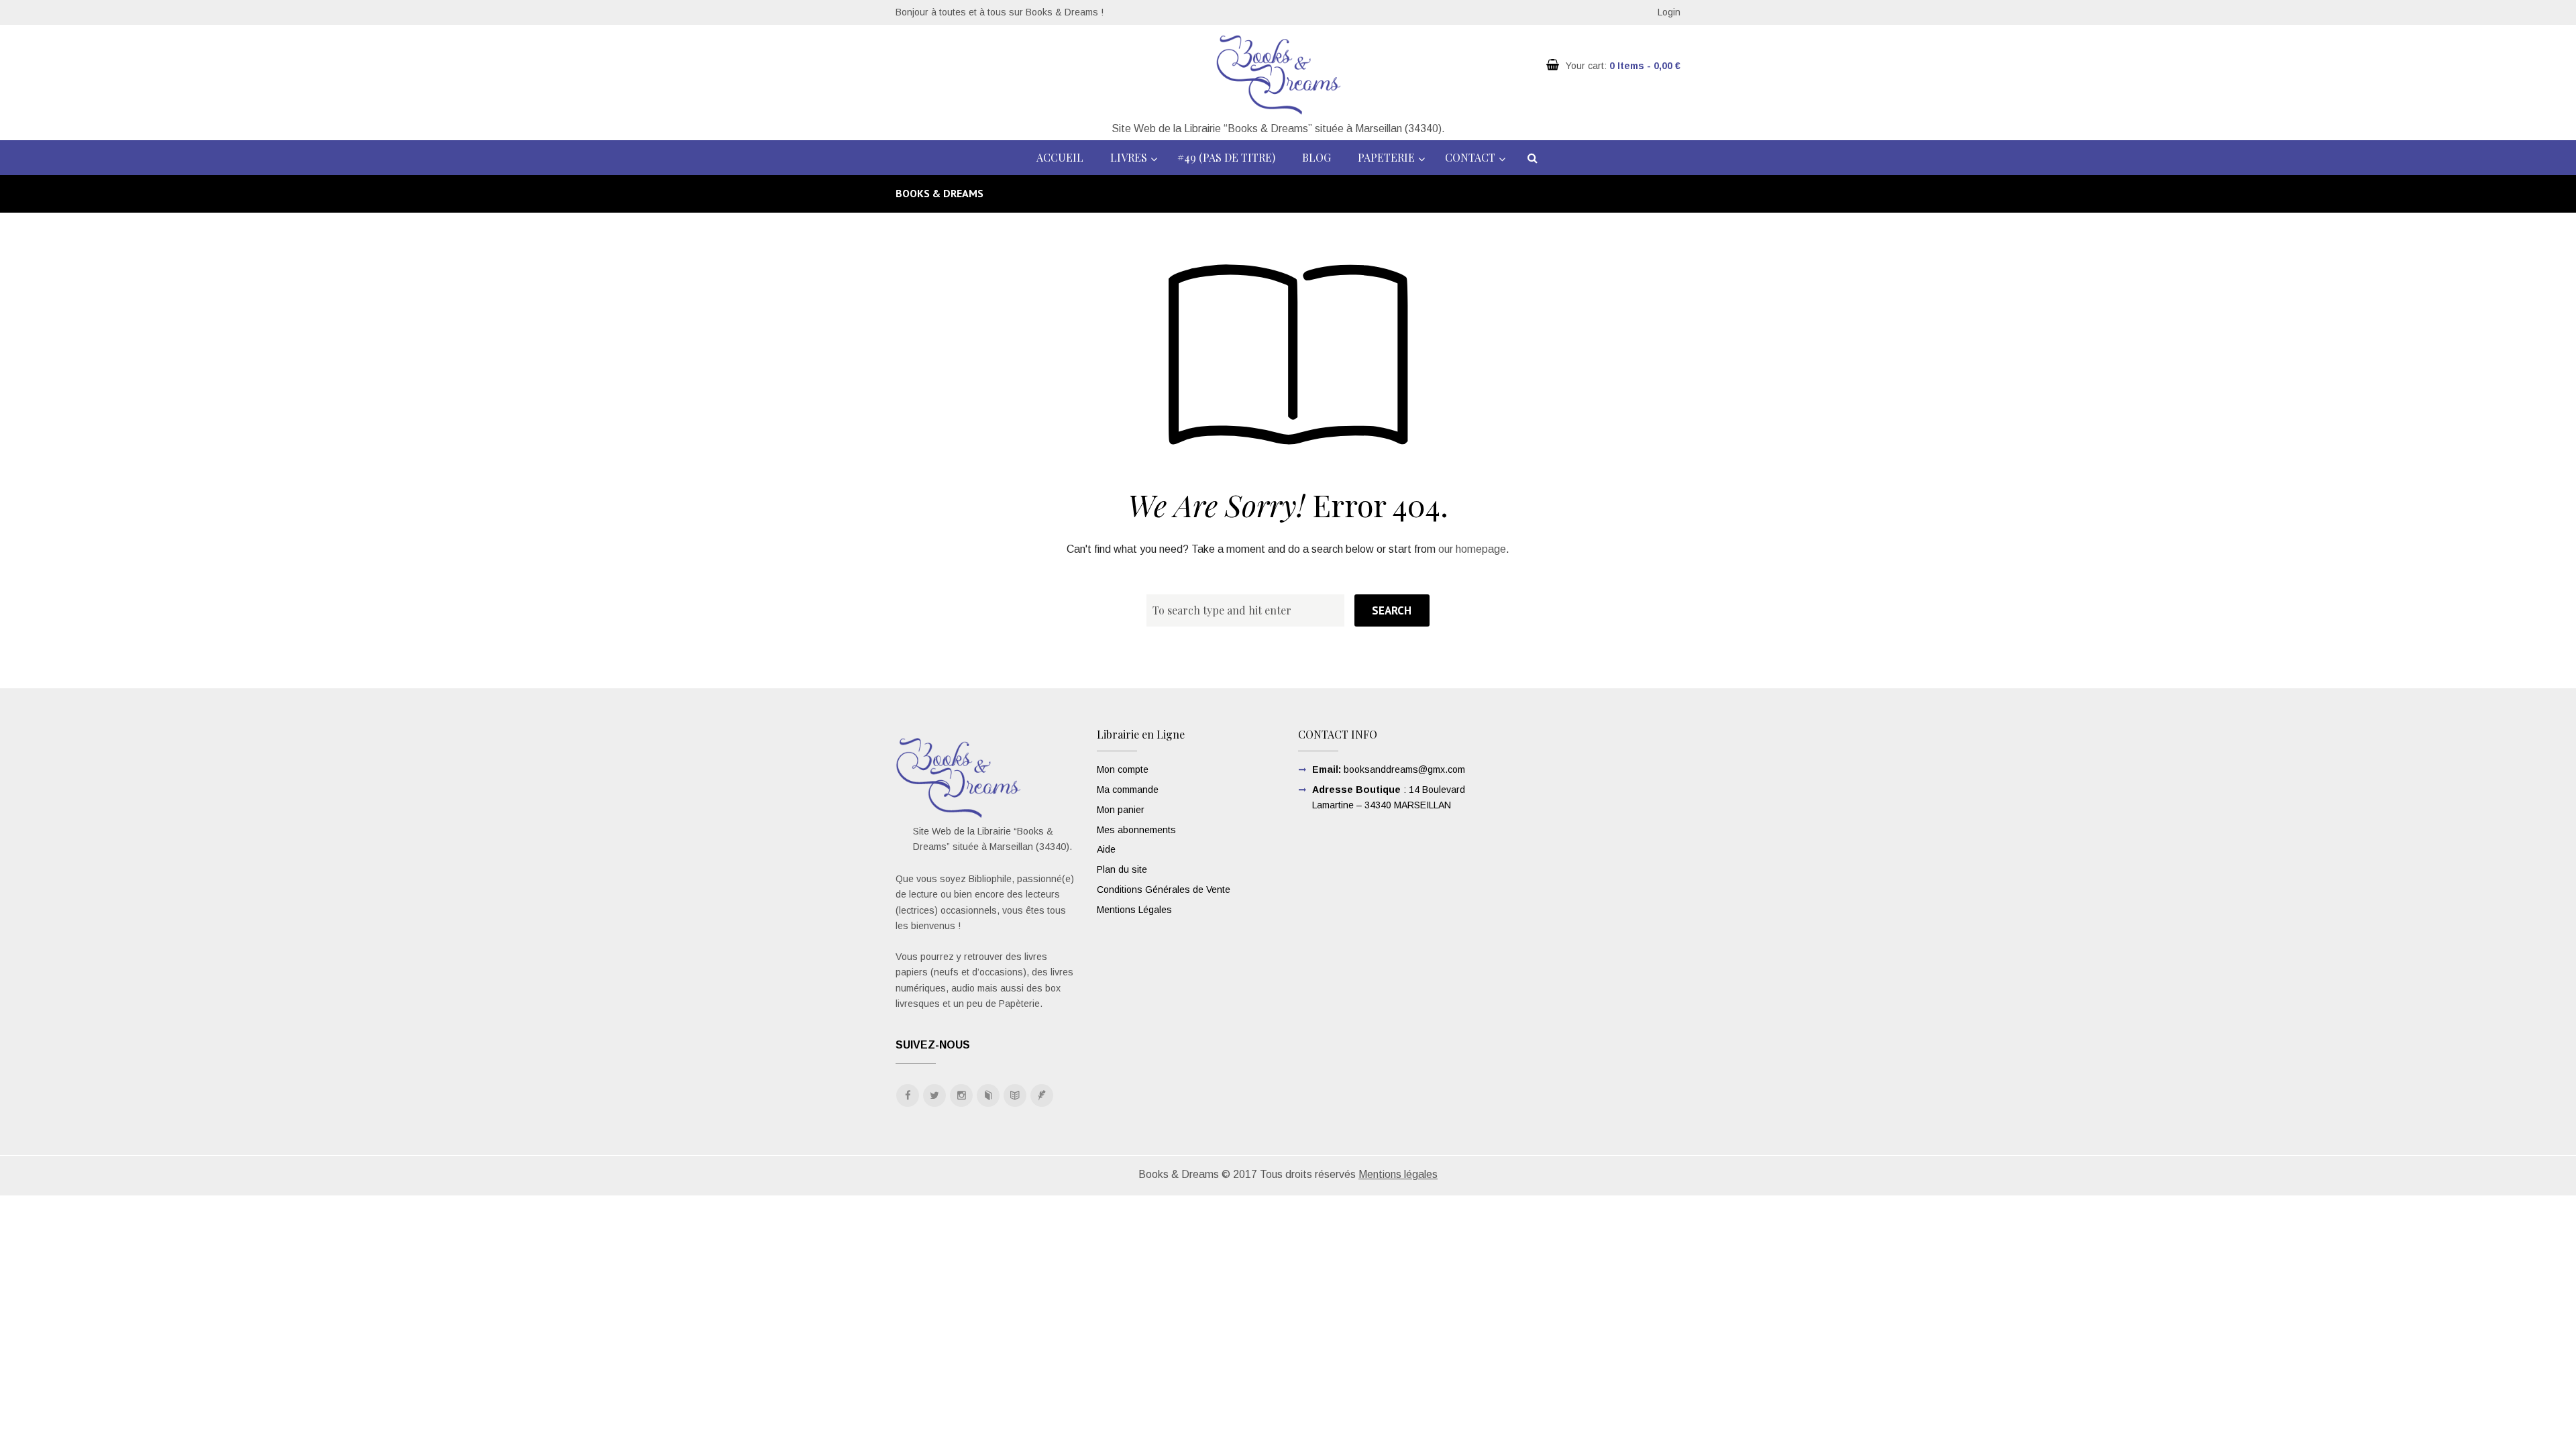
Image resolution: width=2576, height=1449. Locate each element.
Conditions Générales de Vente (1164, 890)
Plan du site (1122, 869)
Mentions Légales (1134, 910)
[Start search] (1392, 610)
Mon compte (1123, 769)
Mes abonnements (1136, 830)
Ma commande (1128, 790)
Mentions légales (1398, 1174)
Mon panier (1121, 810)
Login (1669, 12)
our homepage (1472, 549)
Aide (1106, 849)
